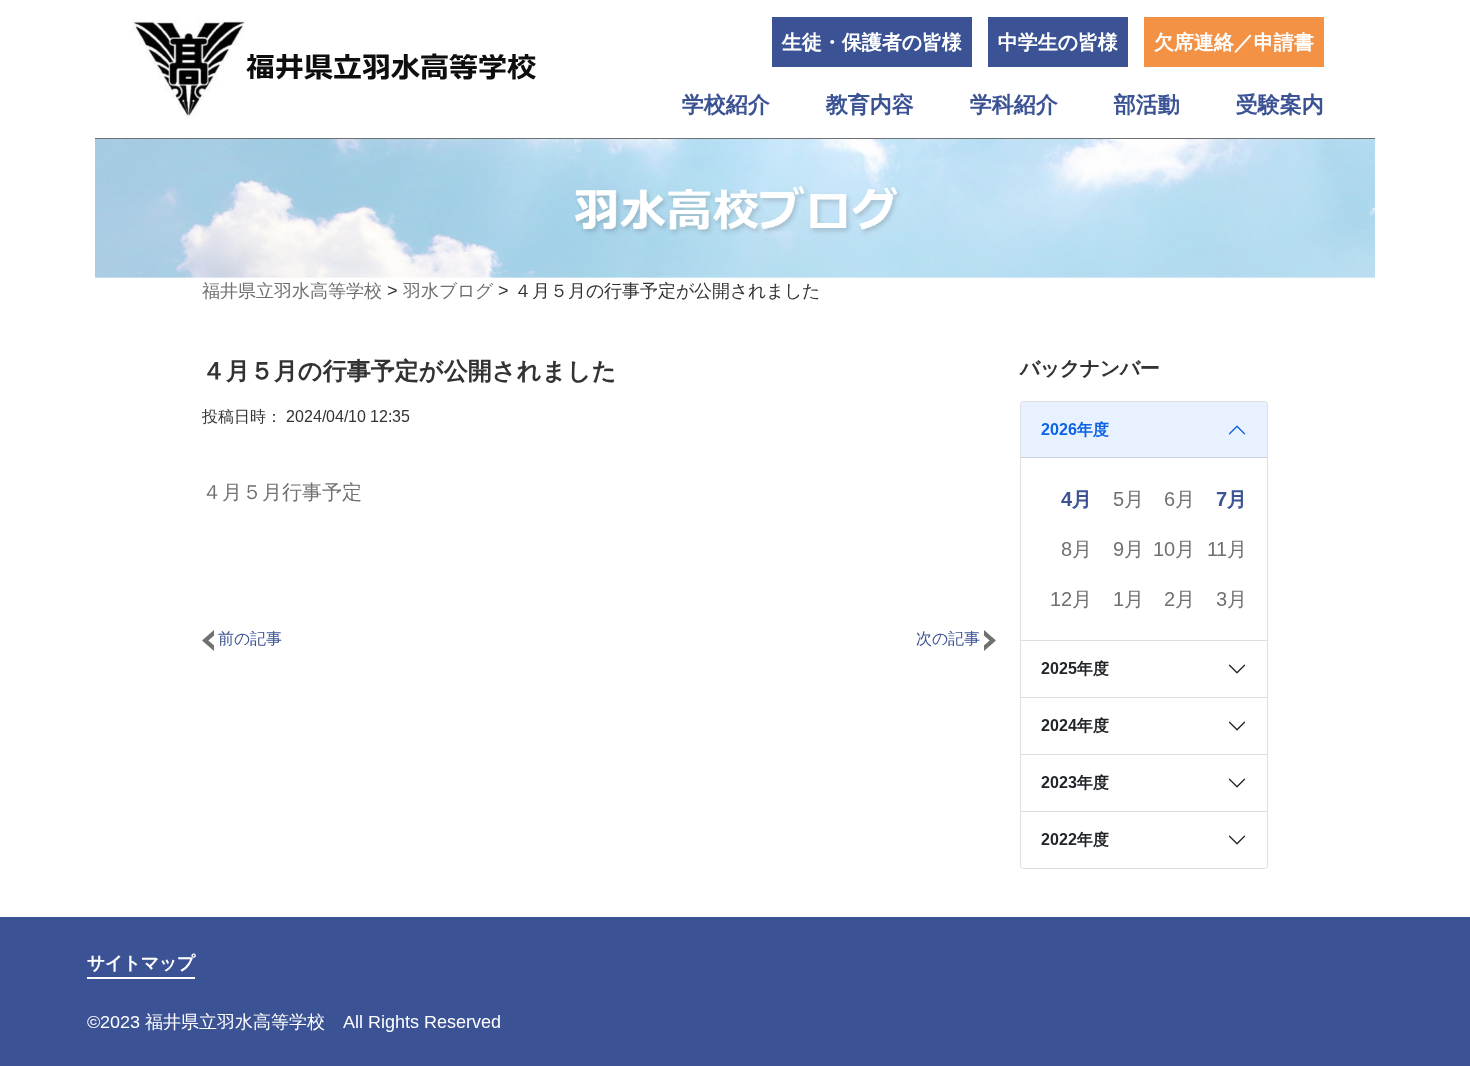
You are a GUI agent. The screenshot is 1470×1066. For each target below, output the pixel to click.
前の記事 (248, 638)
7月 (1231, 499)
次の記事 (950, 638)
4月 (1076, 499)
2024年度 (1075, 725)
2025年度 (1075, 668)
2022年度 (1075, 839)
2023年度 (1075, 782)
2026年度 (1075, 429)
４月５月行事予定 (282, 492)
